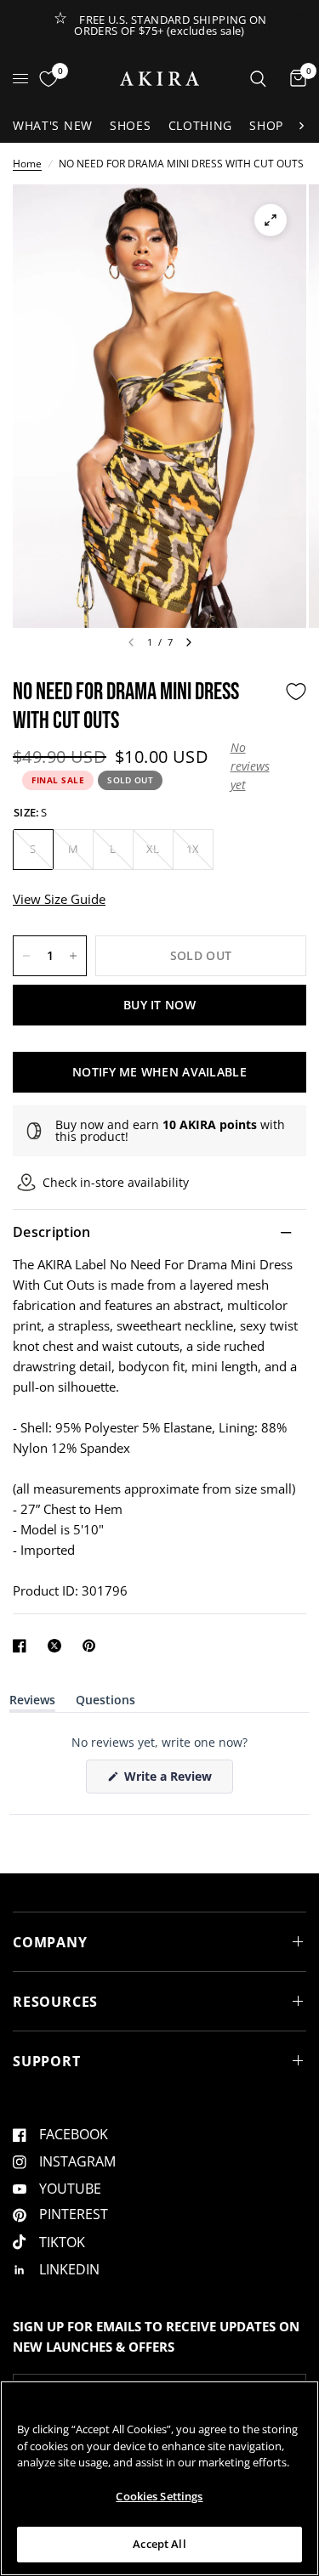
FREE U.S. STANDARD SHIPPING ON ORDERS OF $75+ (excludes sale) (171, 25)
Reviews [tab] (32, 1703)
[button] (253, 767)
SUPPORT (47, 2061)
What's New (53, 125)
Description (52, 1232)
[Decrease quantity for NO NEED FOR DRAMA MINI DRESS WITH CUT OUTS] (26, 956)
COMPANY (50, 1942)
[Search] (258, 79)
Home (27, 164)
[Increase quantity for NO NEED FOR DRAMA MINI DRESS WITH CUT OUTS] (73, 956)
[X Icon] (58, 1646)
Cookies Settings (159, 2496)
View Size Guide (59, 899)
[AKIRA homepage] (159, 79)
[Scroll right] (301, 126)
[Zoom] (271, 220)
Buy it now (159, 1005)
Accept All (159, 2544)
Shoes (131, 125)
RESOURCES (55, 2002)
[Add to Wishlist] (296, 692)
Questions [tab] (105, 1703)
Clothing (201, 125)
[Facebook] (23, 1646)
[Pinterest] (93, 1646)
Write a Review (171, 1780)
